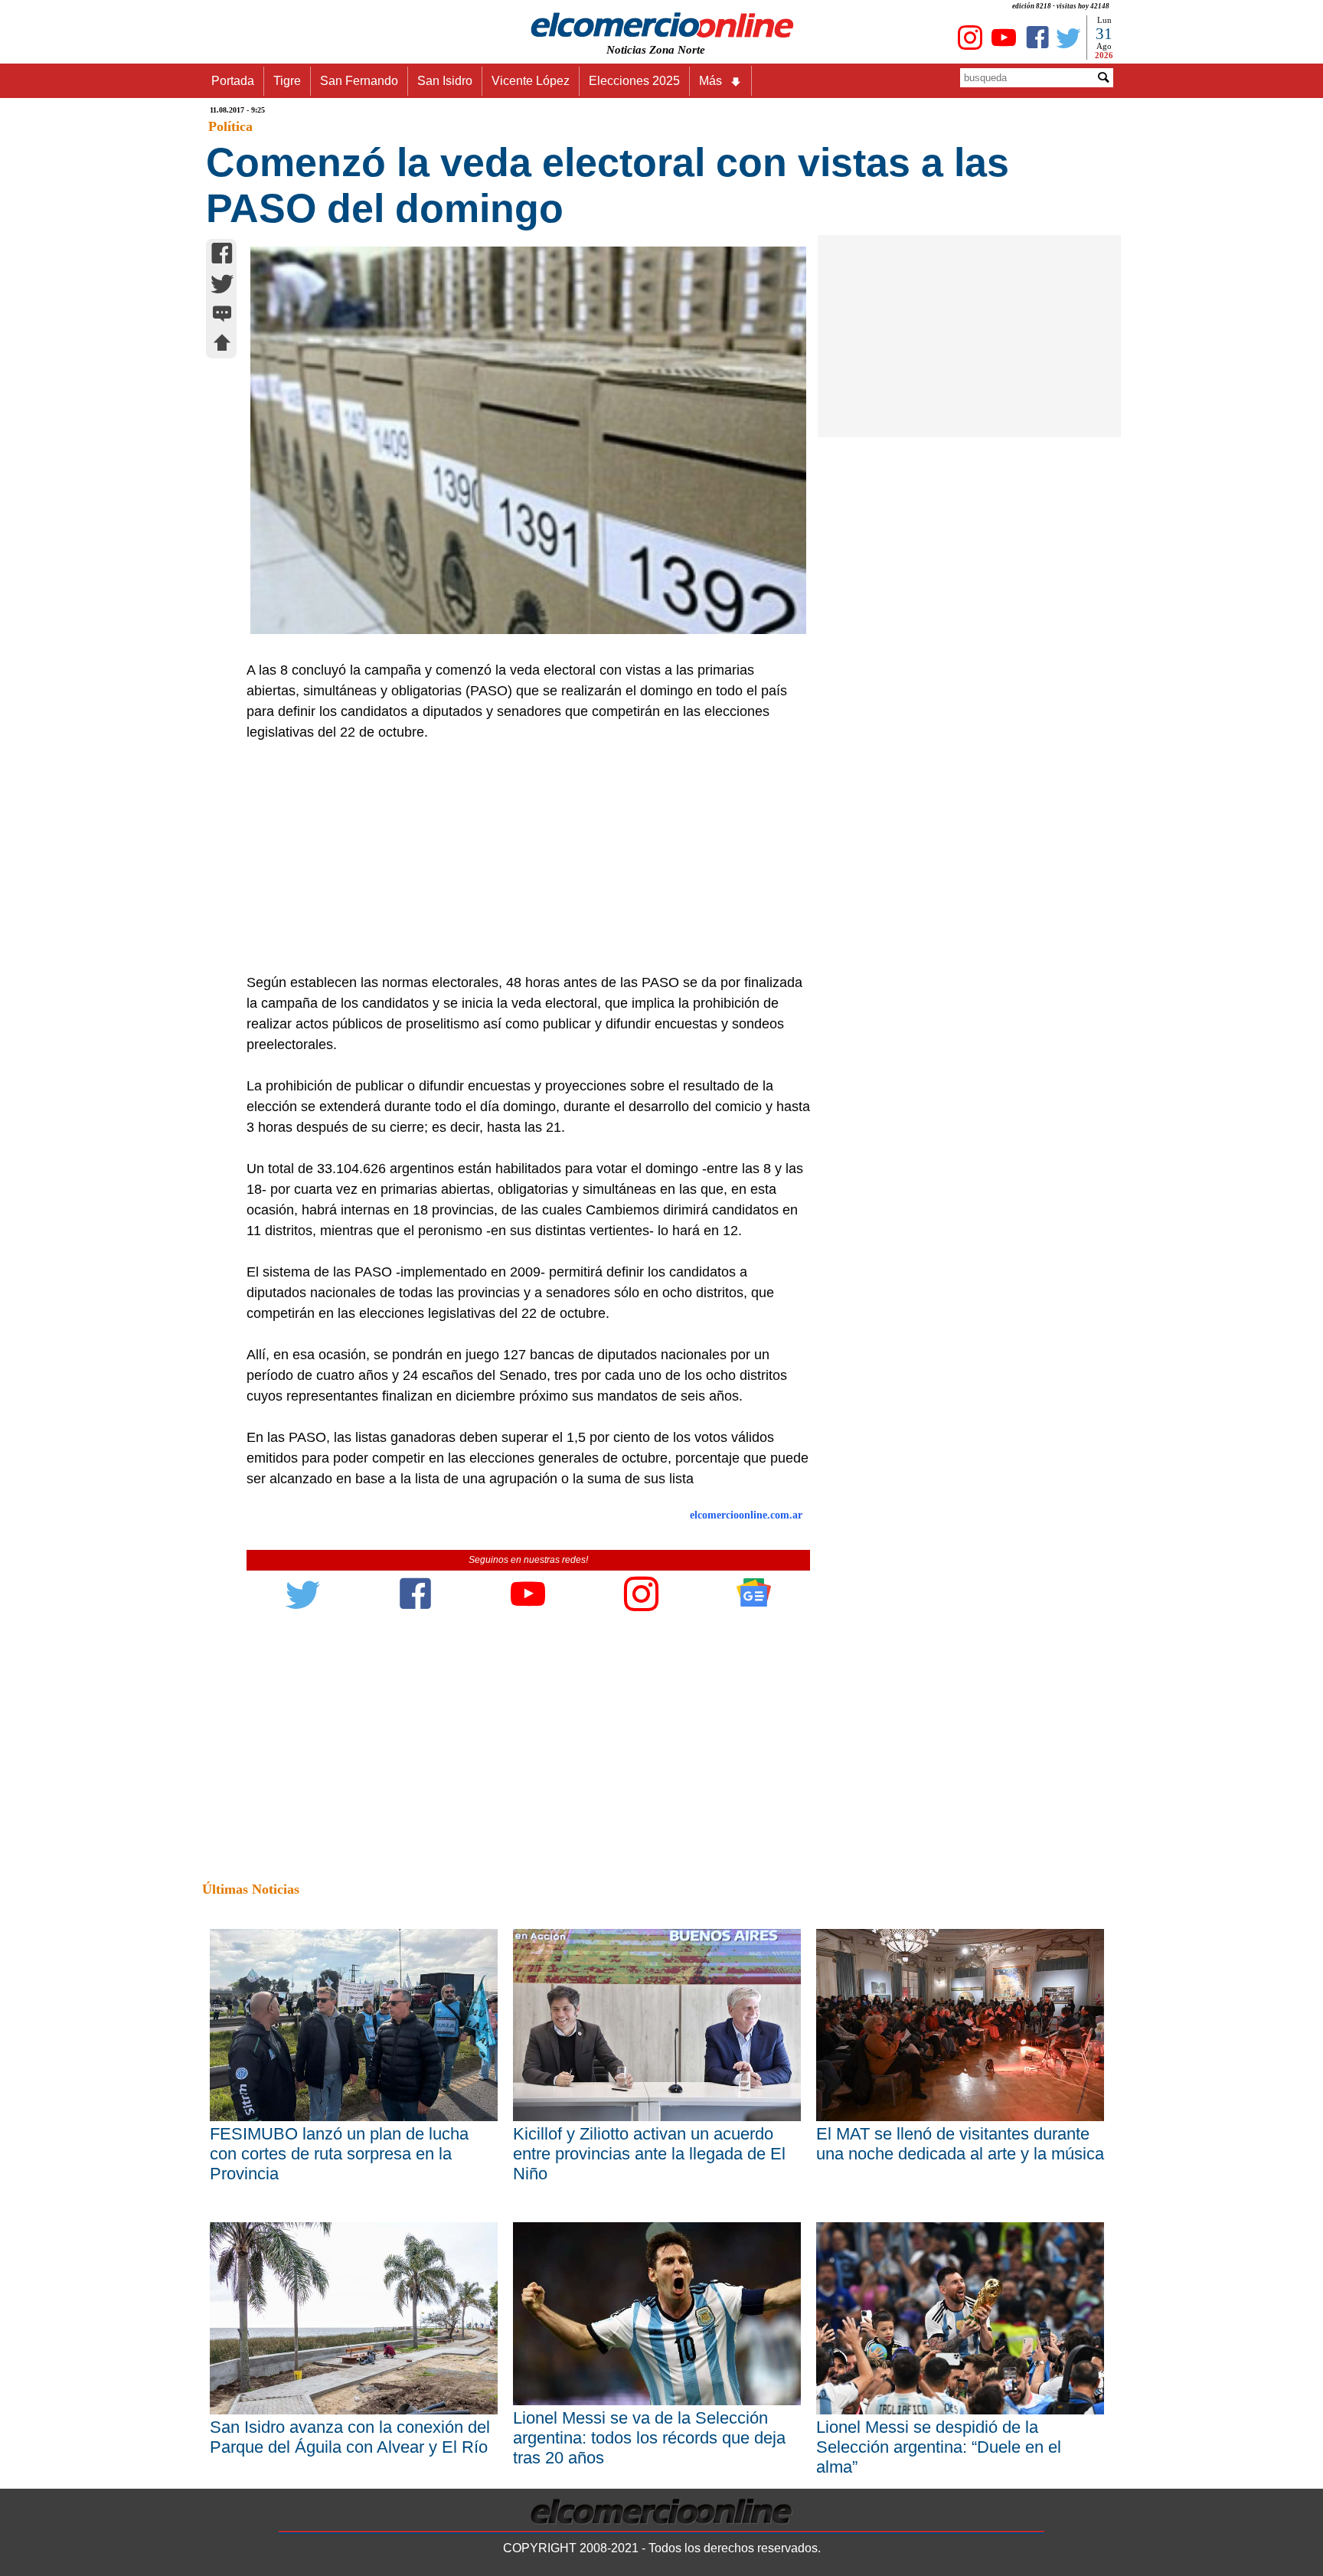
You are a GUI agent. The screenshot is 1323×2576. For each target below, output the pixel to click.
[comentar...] (222, 315)
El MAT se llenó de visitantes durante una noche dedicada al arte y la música (960, 2144)
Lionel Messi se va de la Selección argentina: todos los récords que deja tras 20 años (649, 2438)
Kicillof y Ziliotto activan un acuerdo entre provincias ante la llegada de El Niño (649, 2154)
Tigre (287, 81)
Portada (233, 81)
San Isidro (445, 81)
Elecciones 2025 (634, 81)
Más (710, 81)
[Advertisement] (520, 858)
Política (230, 126)
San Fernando (359, 81)
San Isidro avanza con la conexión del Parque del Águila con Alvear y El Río (350, 2437)
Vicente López (531, 81)
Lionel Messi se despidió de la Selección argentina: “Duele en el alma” (939, 2447)
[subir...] (222, 345)
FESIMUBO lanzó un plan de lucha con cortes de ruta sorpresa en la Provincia (339, 2154)
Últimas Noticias (251, 1889)
